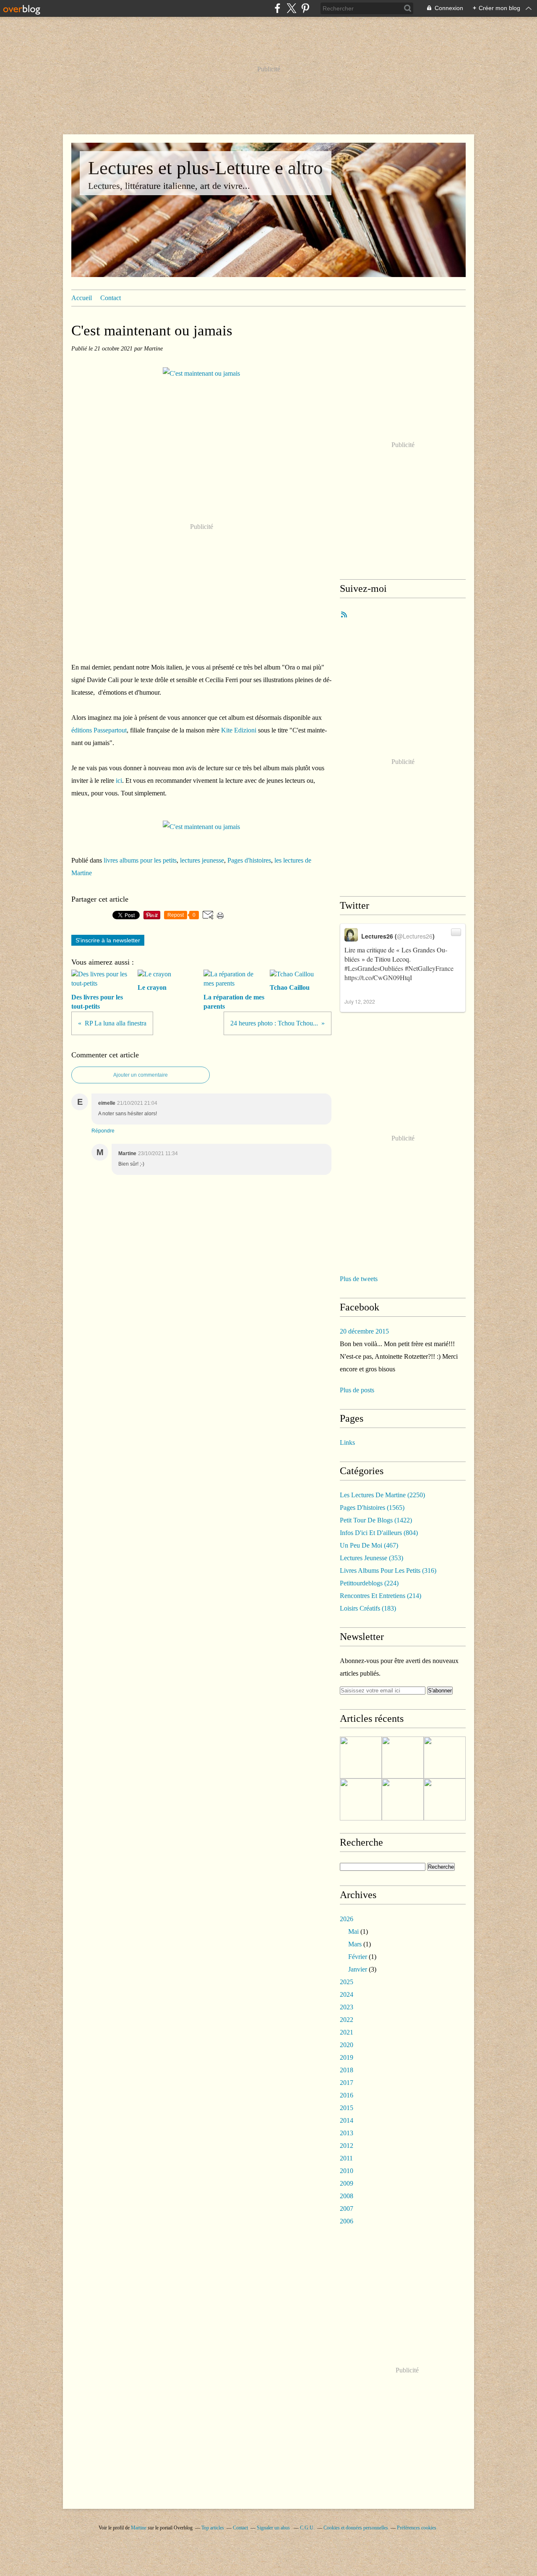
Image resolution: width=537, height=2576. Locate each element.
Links (347, 1442)
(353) (371, 1558)
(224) (369, 1583)
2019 (347, 2057)
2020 (347, 2045)
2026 (347, 1919)
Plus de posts (357, 1390)
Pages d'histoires (249, 860)
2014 (347, 2120)
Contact (111, 298)
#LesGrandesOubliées (374, 968)
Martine (139, 2528)
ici (119, 781)
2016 (347, 2095)
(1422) (376, 1520)
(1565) (372, 1508)
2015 (347, 2108)
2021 (347, 2032)
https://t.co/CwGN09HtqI (378, 977)
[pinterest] (305, 8)
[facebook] (278, 8)
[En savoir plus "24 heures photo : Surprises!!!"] (445, 1799)
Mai (353, 1931)
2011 (346, 2158)
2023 (347, 2007)
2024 (347, 1994)
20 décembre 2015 (364, 1331)
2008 (347, 2196)
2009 (347, 2183)
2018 (347, 2070)
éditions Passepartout (99, 730)
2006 (347, 2221)
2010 (347, 2171)
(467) (369, 1545)
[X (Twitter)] (291, 8)
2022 (347, 2020)
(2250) (382, 1495)
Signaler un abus (274, 2528)
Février (358, 1957)
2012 (347, 2146)
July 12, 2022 (360, 1001)
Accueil (82, 298)
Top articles (213, 2528)
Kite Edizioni (239, 730)
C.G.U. (307, 2528)
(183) (368, 1608)
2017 (347, 2083)
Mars (355, 1944)
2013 (347, 2133)
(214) (381, 1596)
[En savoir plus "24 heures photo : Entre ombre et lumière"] (361, 1757)
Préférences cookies (417, 2528)
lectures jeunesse (202, 860)
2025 (347, 1982)
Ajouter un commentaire (141, 1075)
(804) (379, 1533)
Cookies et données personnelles (356, 2528)
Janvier (358, 1969)
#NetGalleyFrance (429, 968)
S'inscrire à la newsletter (108, 940)
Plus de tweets (359, 1279)
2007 (347, 2209)
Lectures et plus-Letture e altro (206, 168)
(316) (388, 1570)
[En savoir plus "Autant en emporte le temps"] (403, 1799)
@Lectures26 (415, 936)
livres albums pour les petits (140, 860)
